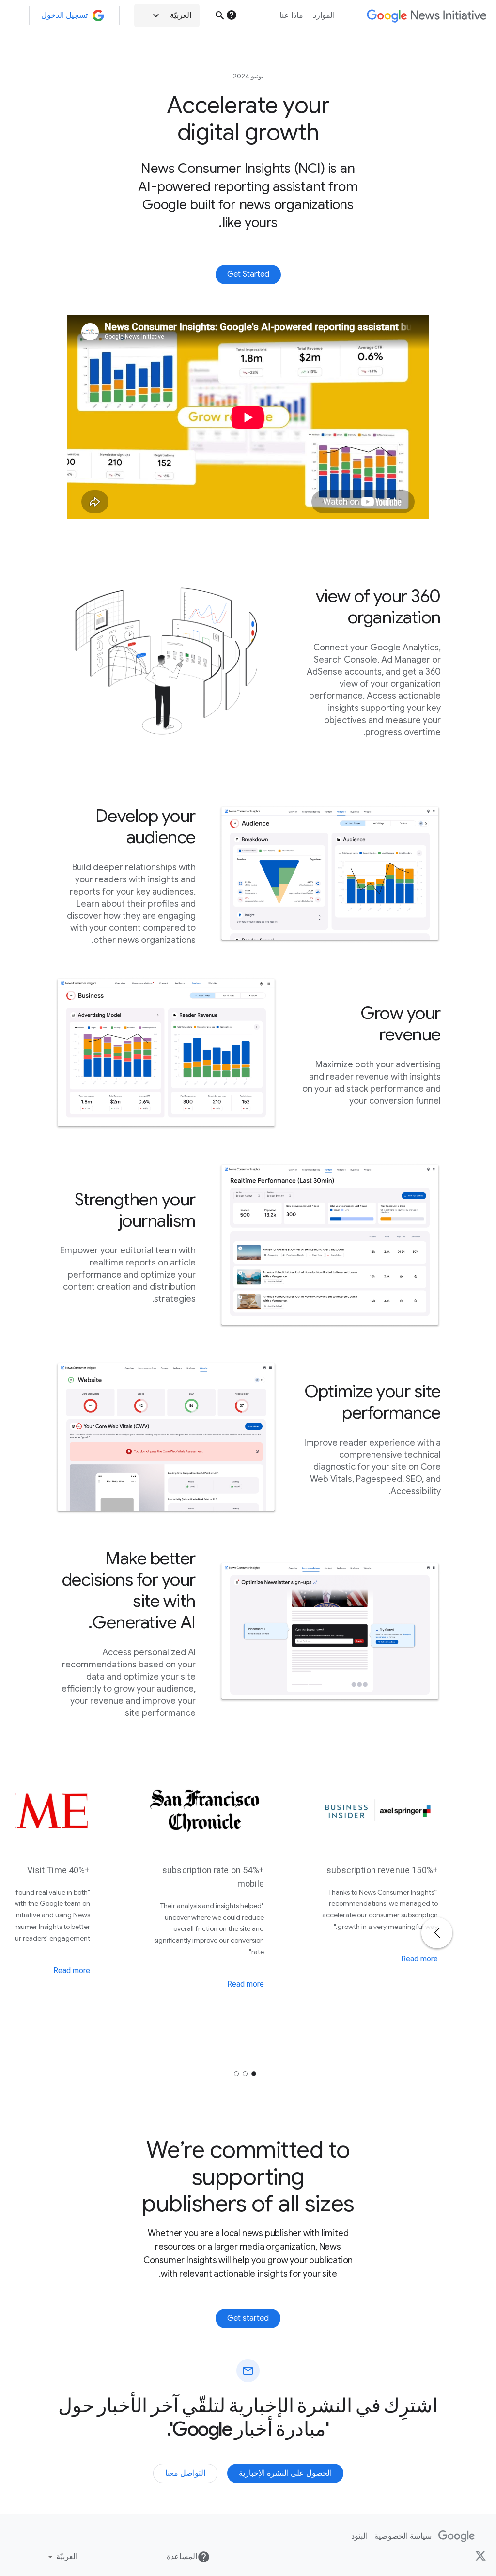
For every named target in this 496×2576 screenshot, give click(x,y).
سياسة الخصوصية (403, 2536)
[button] (167, 15)
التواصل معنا (185, 2473)
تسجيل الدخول (64, 15)
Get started (248, 2318)
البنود (359, 2536)
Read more (419, 1959)
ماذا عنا (291, 15)
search (220, 15)
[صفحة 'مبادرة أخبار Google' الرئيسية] (426, 16)
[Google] (457, 2536)
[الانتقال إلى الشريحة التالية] (437, 1933)
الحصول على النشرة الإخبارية (285, 2473)
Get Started (248, 274)
